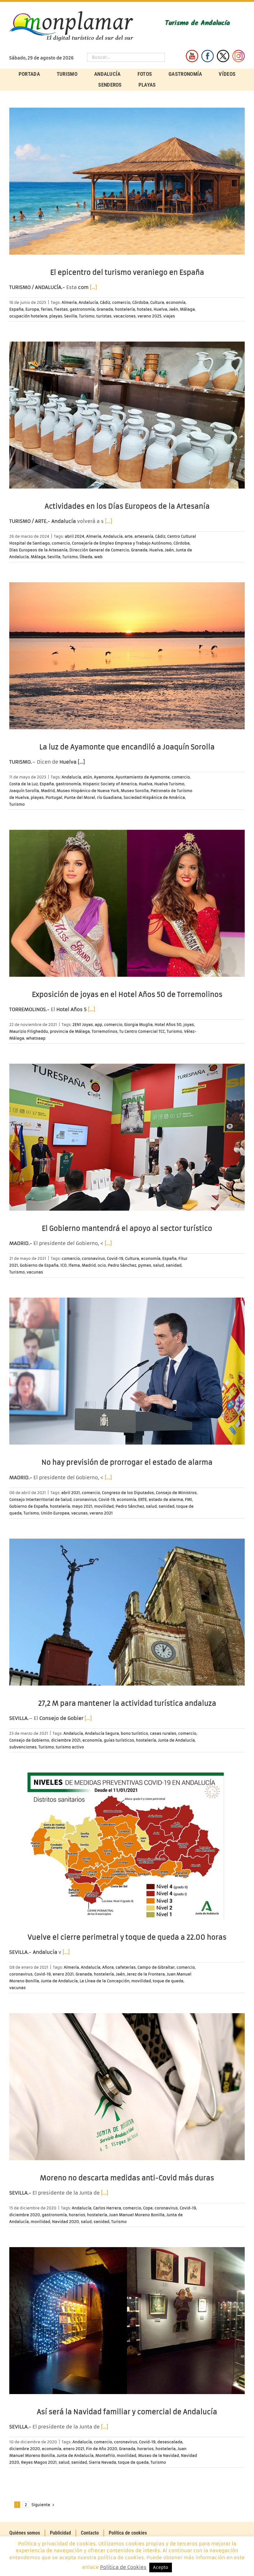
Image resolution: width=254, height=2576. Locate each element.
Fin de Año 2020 (102, 2449)
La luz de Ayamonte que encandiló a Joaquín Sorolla (127, 747)
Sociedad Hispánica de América (154, 797)
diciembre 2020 (25, 2215)
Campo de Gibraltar (156, 1967)
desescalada (170, 2442)
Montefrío (105, 2455)
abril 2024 (74, 536)
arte (129, 536)
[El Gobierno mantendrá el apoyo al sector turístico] (127, 1137)
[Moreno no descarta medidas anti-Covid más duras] (127, 2087)
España (16, 309)
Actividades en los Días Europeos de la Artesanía (127, 506)
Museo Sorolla (135, 791)
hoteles (144, 309)
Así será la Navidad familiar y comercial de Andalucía (127, 2412)
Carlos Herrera (107, 2208)
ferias (47, 309)
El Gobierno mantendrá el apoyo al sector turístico (127, 1228)
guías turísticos (119, 1740)
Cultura (157, 302)
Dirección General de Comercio (99, 550)
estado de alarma (166, 1499)
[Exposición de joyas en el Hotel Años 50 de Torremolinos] (127, 903)
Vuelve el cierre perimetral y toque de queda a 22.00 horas (127, 1937)
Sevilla (71, 316)
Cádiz (105, 302)
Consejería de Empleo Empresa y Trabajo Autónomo (122, 543)
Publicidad (60, 2533)
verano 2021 (101, 1513)
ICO (63, 1265)
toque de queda (168, 1981)
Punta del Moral (80, 797)
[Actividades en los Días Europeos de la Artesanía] (127, 415)
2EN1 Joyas (83, 1025)
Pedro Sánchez (122, 1265)
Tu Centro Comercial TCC (142, 1031)
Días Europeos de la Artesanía (38, 550)
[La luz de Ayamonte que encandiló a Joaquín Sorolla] (127, 656)
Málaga (187, 309)
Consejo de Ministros (176, 1493)
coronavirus (93, 1258)
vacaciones (125, 316)
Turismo (87, 316)
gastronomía (82, 309)
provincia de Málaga (70, 1031)
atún (88, 777)
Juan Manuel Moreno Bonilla (137, 2215)
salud (158, 1265)
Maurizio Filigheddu (29, 1031)
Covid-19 (115, 1258)
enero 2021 (63, 1974)
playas (56, 316)
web (98, 557)
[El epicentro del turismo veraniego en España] (127, 181)
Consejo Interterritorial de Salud (40, 1499)
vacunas (35, 1272)
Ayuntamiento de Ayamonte (143, 777)
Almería (69, 302)
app (99, 1025)
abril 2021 (71, 1493)
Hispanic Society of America (110, 784)
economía (176, 302)
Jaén (174, 309)
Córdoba (140, 302)
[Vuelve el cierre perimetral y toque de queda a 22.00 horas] (127, 1846)
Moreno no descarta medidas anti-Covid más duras (127, 2178)
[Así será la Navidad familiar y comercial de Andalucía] (127, 2321)
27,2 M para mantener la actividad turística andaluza (127, 1703)
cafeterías (126, 1967)
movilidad (104, 1506)
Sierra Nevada (103, 2462)
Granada (105, 309)
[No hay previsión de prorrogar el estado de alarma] (127, 1371)
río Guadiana (109, 797)
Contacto (90, 2533)
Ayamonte (104, 777)
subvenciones (23, 1747)
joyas (189, 1025)
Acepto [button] (161, 2567)
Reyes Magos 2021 (39, 2462)
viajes (169, 316)
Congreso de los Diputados (128, 1493)
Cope (148, 2208)
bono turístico (134, 1733)
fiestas (61, 309)
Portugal (54, 797)
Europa (32, 309)
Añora (108, 1967)
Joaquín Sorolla (24, 791)
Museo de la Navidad (159, 2455)
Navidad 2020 (66, 2222)
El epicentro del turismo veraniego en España (127, 272)
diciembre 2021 (66, 1740)
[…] (93, 287)
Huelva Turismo (169, 784)
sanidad (174, 1265)
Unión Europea (55, 1513)
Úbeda (86, 557)
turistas (104, 316)
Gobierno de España (39, 1265)
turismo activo (70, 1747)
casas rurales (163, 1733)
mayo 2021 (82, 1506)
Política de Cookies (123, 2567)
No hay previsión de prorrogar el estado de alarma (127, 1462)
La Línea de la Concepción (105, 1981)
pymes (145, 1265)
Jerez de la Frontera (146, 1974)
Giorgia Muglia (138, 1025)
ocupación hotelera (28, 316)
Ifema (74, 1265)
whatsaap (36, 1038)
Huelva (160, 309)
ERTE (142, 1499)
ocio (102, 1265)
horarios (77, 2215)
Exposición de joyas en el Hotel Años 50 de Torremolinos (127, 995)
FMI (188, 1499)
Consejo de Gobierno (29, 1740)
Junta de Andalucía (176, 1740)
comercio (121, 302)
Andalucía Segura (102, 1733)
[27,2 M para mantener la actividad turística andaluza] (127, 1612)
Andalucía (88, 302)
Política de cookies (128, 2533)
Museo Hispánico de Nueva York (88, 791)
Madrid (48, 791)
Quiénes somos (25, 2533)
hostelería (125, 309)
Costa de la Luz (24, 784)
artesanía (144, 536)
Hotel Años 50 (168, 1025)
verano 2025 (149, 316)
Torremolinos (105, 1031)
